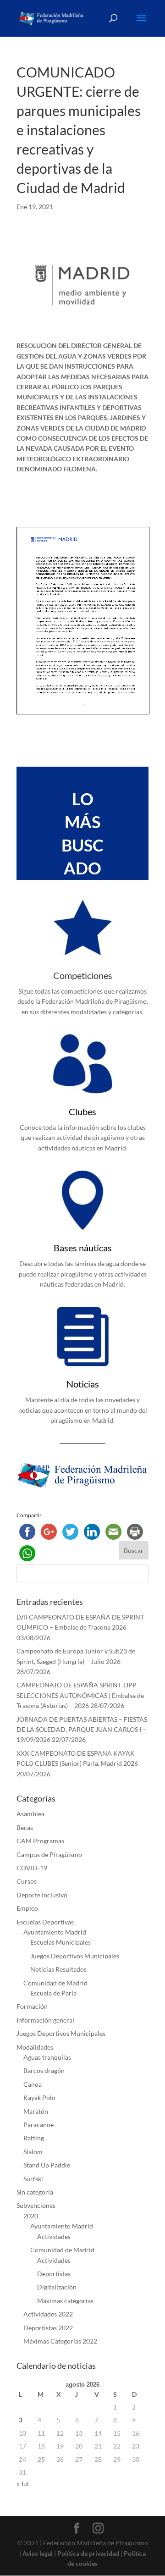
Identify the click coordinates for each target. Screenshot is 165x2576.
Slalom (33, 2152)
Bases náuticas (83, 1248)
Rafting (34, 2138)
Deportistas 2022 (48, 2328)
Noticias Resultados (58, 1969)
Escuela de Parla (53, 1993)
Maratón (36, 2111)
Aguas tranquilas (47, 2057)
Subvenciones (36, 2205)
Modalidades (35, 2047)
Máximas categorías (65, 2301)
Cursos (27, 1881)
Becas (25, 1827)
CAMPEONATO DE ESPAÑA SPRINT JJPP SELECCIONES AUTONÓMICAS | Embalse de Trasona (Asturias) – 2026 (80, 1695)
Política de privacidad (88, 2553)
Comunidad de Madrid (55, 1983)
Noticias (83, 1384)
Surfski (33, 2179)
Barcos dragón (44, 2070)
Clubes (82, 1111)
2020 (31, 2216)
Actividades (54, 2236)
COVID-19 (32, 1868)
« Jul (23, 2484)
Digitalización (57, 2287)
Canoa (33, 2084)
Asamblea (30, 1814)
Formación (32, 2006)
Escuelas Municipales (60, 1942)
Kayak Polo (39, 2098)
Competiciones (83, 975)
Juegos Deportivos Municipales (75, 1956)
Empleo (27, 1908)
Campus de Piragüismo (49, 1855)
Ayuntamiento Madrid (55, 1932)
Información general (45, 2020)
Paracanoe (38, 2125)
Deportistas (54, 2274)
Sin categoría (35, 2192)
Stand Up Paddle (47, 2165)
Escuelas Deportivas (45, 1922)
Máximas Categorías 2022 (60, 2341)
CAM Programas (40, 1841)
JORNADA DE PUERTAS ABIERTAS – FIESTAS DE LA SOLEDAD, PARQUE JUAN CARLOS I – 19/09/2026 (82, 1730)
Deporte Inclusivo (42, 1895)
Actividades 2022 (48, 2314)
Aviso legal (38, 2553)
